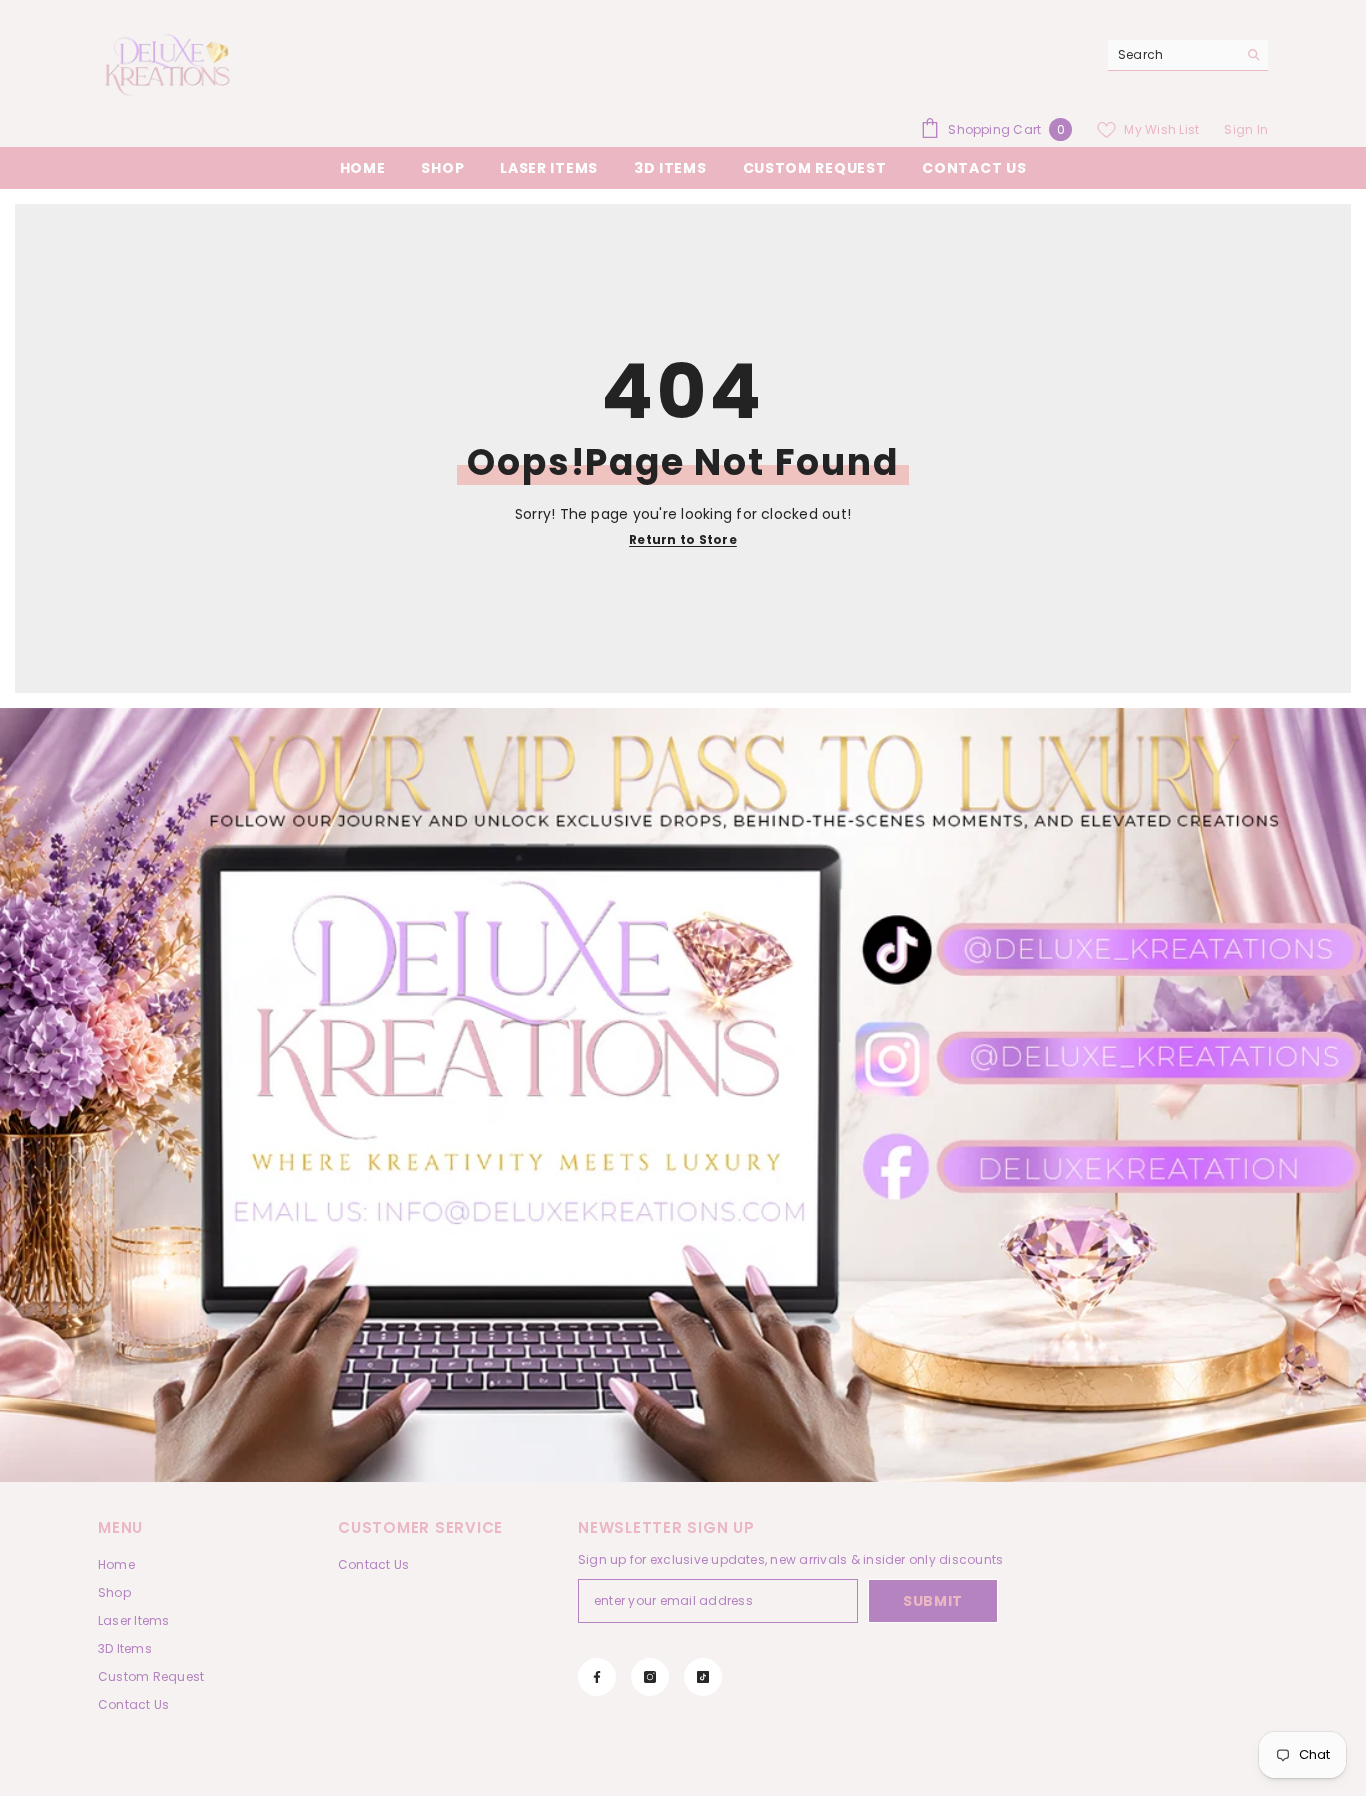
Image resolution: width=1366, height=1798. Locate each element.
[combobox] (1172, 55)
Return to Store (683, 539)
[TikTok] (703, 1677)
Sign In (1246, 129)
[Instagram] (650, 1677)
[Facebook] (597, 1677)
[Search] (1188, 55)
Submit (933, 1601)
